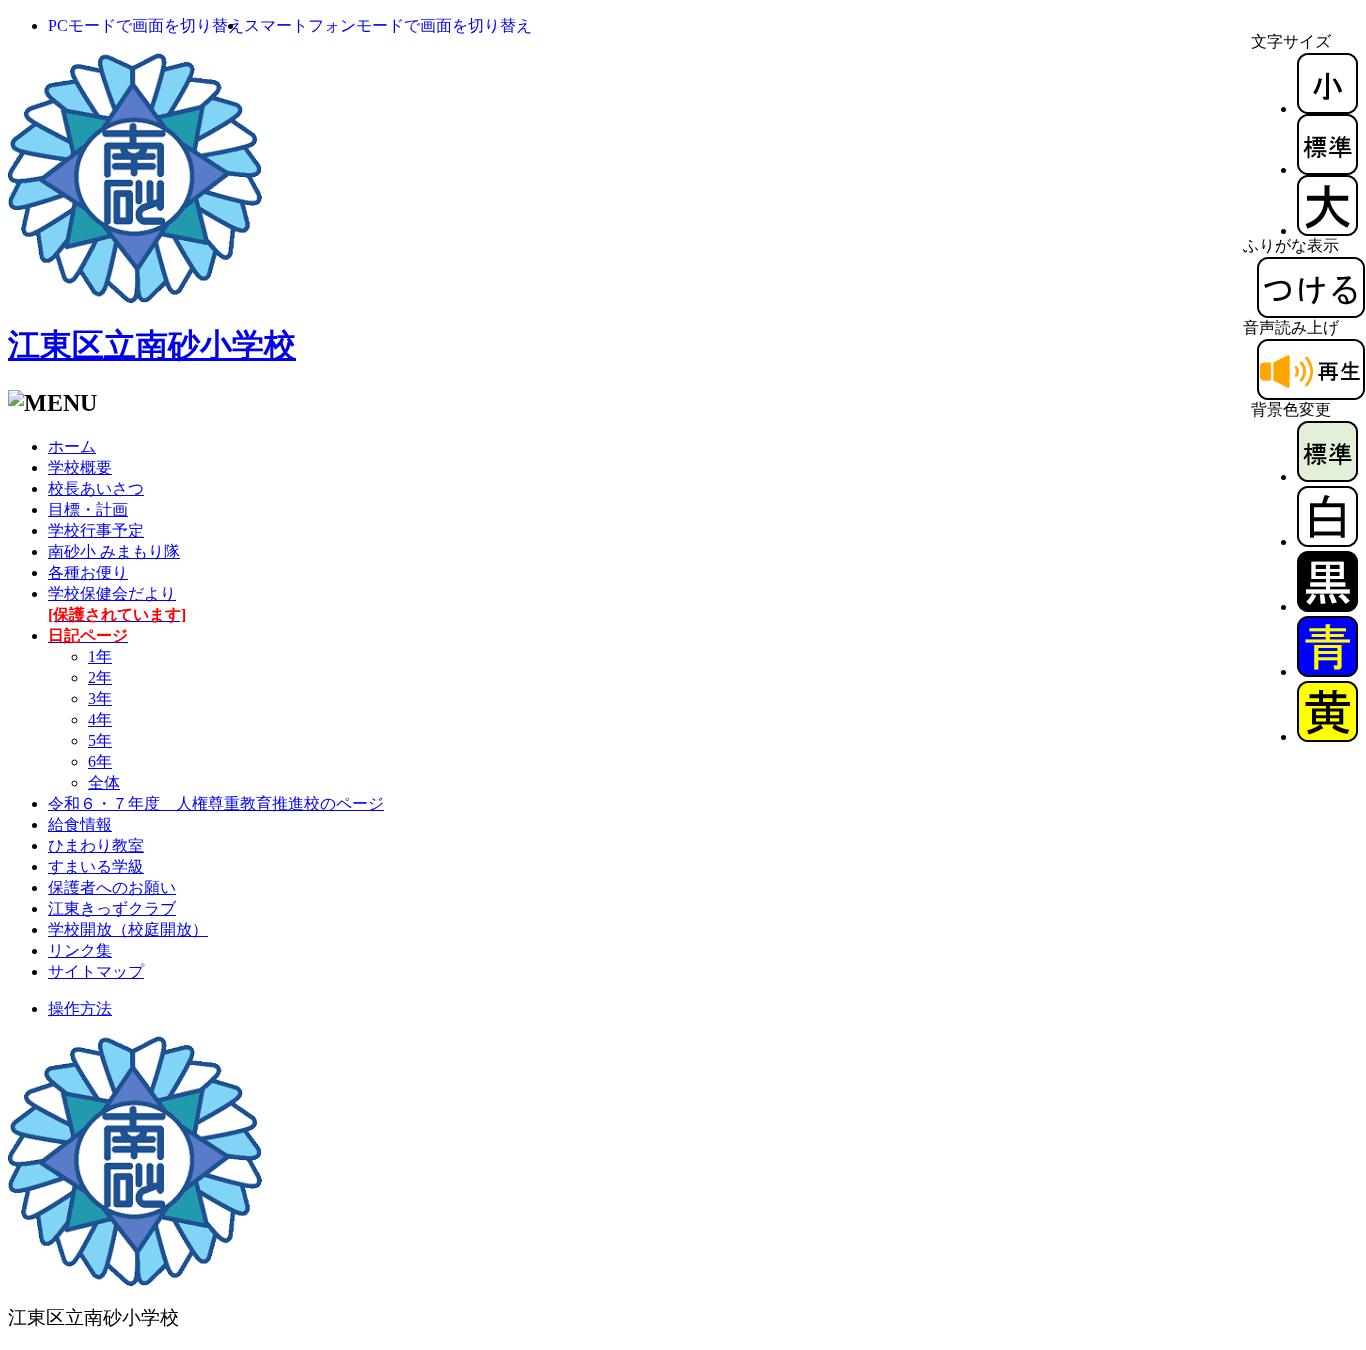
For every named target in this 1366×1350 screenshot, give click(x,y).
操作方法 (80, 1008)
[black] (1327, 606)
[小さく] (1327, 108)
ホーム (72, 446)
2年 (100, 677)
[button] (146, 25)
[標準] (1327, 169)
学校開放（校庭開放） (128, 929)
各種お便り (88, 572)
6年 (100, 761)
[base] (1327, 476)
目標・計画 (88, 509)
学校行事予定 (96, 530)
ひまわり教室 (96, 845)
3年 (100, 698)
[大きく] (1327, 230)
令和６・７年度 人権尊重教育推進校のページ (216, 803)
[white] (1327, 541)
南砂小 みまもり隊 (114, 551)
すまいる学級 (96, 866)
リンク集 (80, 950)
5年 (100, 740)
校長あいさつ (96, 488)
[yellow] (1327, 736)
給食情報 (80, 824)
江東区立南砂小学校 (152, 345)
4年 (100, 719)
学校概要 (80, 467)
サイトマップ (96, 971)
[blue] (1327, 671)
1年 (100, 656)
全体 (104, 782)
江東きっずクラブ (112, 908)
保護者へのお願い (112, 887)
